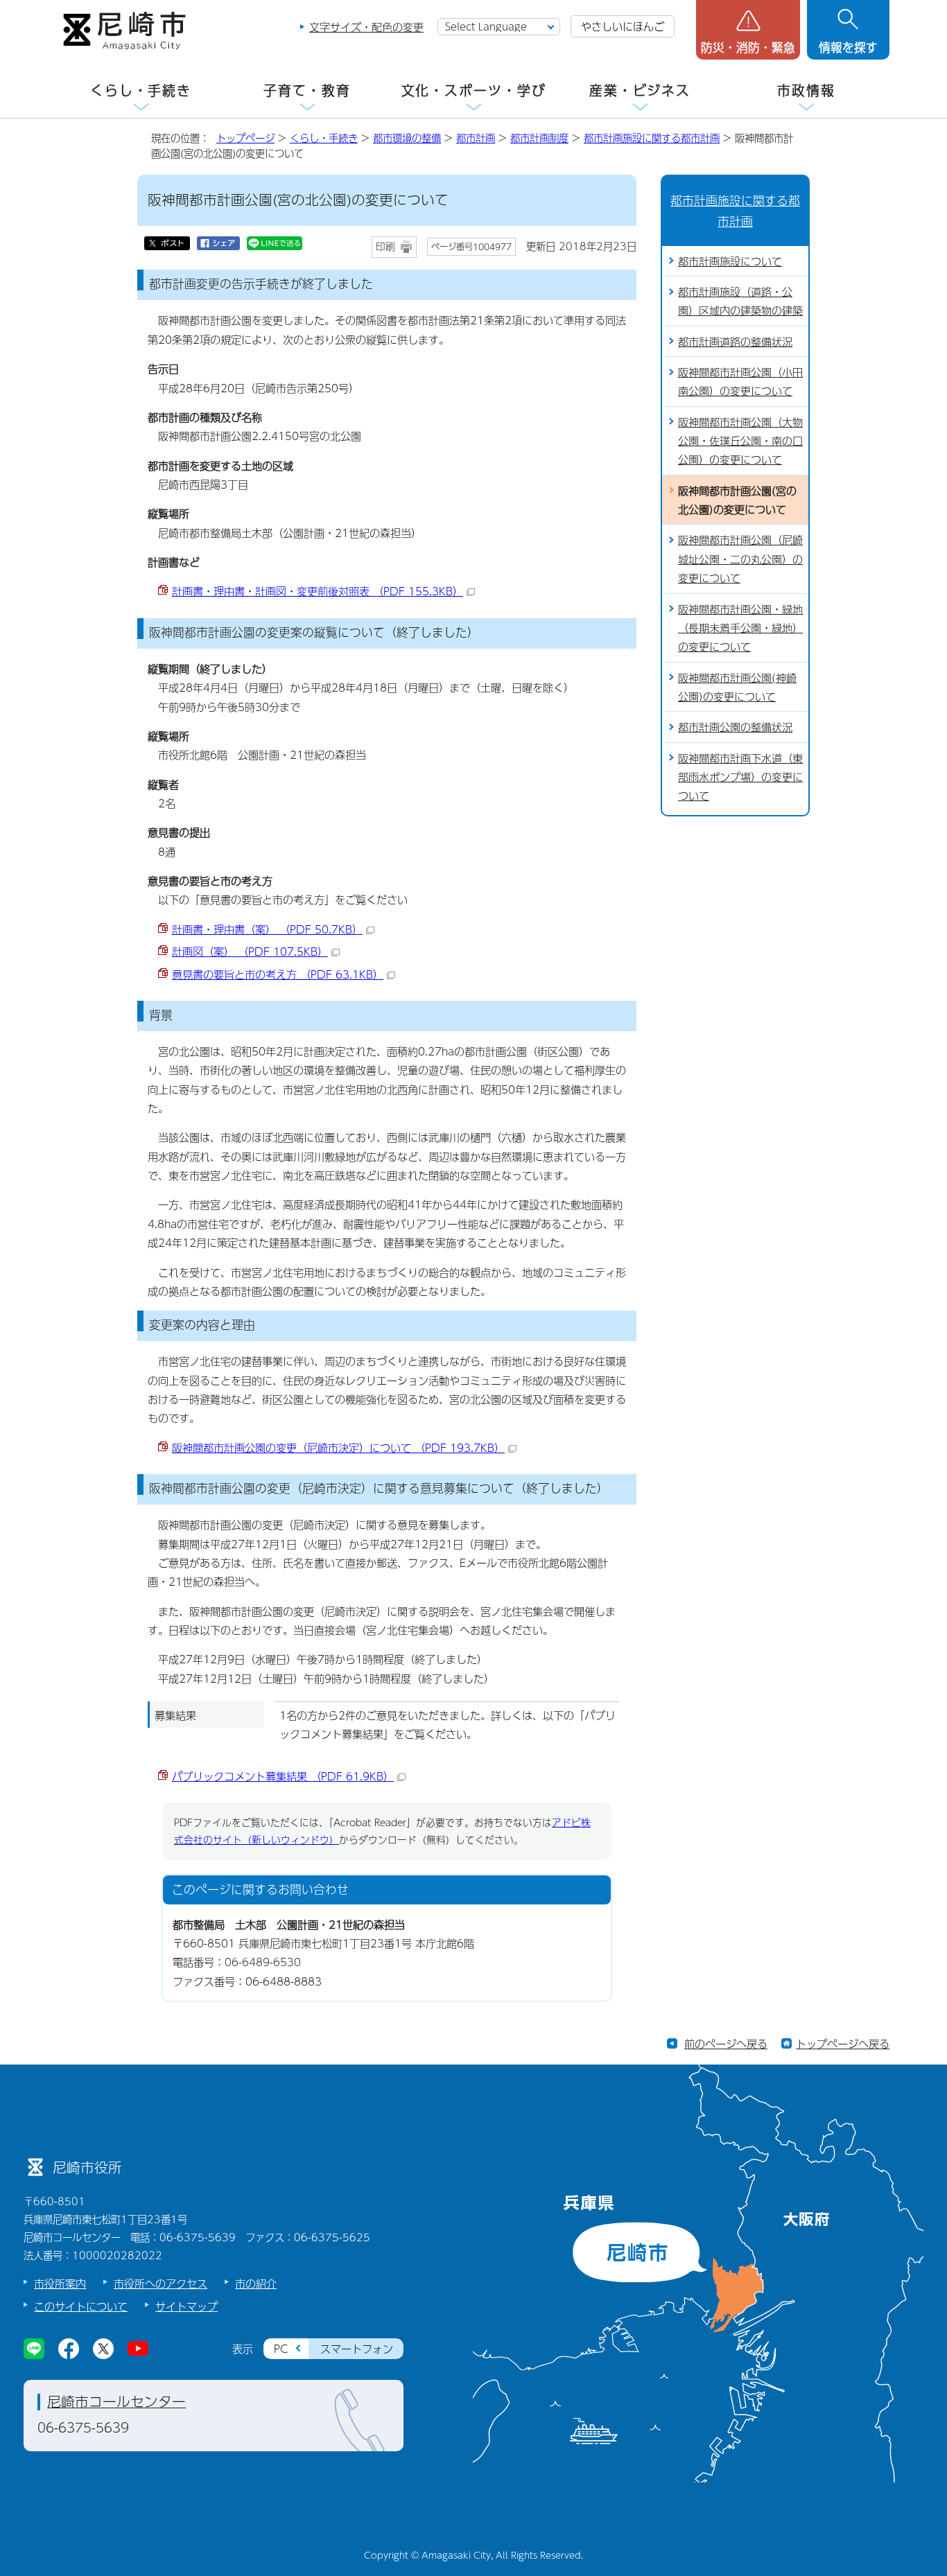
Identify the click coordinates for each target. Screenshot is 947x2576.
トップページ (245, 138)
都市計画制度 (539, 138)
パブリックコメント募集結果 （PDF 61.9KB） (283, 1776)
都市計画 (476, 138)
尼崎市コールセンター (116, 2401)
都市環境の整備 (407, 138)
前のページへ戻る (726, 2043)
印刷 (385, 246)
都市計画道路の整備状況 (735, 341)
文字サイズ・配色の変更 (366, 27)
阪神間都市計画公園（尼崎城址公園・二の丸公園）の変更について (740, 559)
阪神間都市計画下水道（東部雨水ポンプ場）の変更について (740, 777)
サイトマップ (186, 2306)
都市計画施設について (730, 261)
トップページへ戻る (843, 2043)
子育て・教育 (307, 90)
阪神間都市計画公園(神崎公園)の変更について (737, 687)
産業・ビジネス (640, 90)
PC (281, 2348)
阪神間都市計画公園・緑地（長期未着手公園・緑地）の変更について (740, 628)
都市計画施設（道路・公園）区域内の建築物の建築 (740, 301)
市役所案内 (60, 2283)
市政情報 (806, 90)
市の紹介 (256, 2283)
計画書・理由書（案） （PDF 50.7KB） (267, 929)
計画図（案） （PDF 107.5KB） (250, 951)
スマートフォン (357, 2348)
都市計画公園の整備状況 (735, 727)
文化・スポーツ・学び (474, 90)
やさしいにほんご (623, 26)
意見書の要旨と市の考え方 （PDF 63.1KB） (278, 974)
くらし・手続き (141, 90)
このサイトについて (81, 2306)
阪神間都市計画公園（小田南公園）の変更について (740, 381)
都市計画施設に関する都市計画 (652, 138)
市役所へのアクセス (160, 2283)
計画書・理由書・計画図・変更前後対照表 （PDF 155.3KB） (318, 591)
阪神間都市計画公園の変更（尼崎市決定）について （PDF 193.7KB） (338, 1447)
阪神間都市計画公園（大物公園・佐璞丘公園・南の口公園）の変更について (740, 441)
